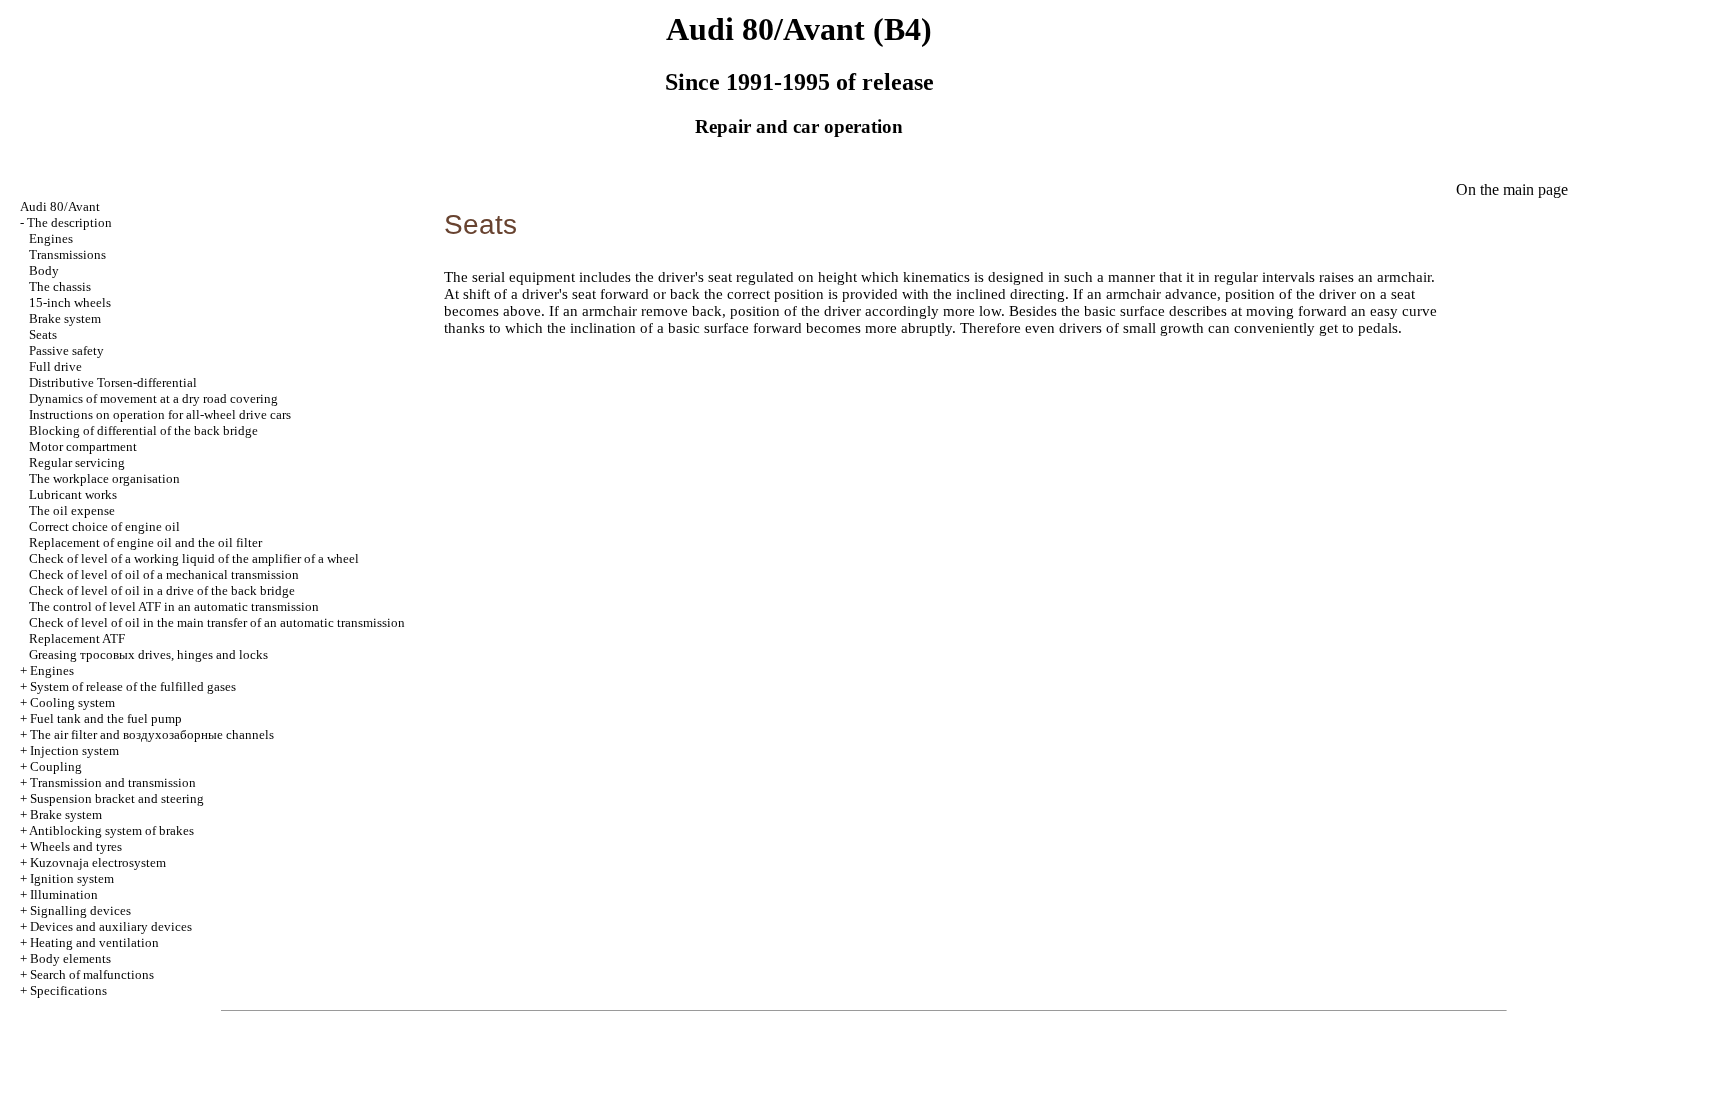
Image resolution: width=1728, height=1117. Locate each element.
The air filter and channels (152, 734)
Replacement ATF (77, 638)
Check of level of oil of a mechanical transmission (164, 574)
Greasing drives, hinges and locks (148, 654)
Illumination (64, 894)
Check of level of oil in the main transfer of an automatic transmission (217, 622)
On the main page (1512, 189)
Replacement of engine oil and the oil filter (145, 542)
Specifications (68, 990)
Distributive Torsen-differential (113, 382)
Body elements (70, 958)
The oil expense (72, 510)
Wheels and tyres (76, 846)
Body (44, 270)
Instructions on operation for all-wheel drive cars (160, 414)
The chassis (60, 286)
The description (69, 222)
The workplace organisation (104, 478)
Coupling (56, 766)
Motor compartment (83, 446)
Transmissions (67, 254)
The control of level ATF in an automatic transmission (174, 606)
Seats (43, 334)
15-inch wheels (70, 302)
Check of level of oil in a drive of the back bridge (162, 590)
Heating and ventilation (94, 942)
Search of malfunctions (92, 974)
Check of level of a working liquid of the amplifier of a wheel (194, 558)
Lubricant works (73, 494)
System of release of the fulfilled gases (133, 686)
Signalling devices (80, 910)
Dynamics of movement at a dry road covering (153, 398)
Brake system (65, 318)
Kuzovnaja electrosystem (98, 862)
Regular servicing (77, 462)
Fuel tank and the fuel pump (106, 718)
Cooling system (72, 702)
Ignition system (72, 878)
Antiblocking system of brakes (111, 830)
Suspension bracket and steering (117, 798)
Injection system (74, 750)
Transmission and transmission (113, 782)
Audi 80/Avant (60, 206)
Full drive (55, 366)
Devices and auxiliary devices (111, 926)
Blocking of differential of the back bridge (143, 430)
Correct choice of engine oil (104, 526)
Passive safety (66, 350)
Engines (51, 238)
